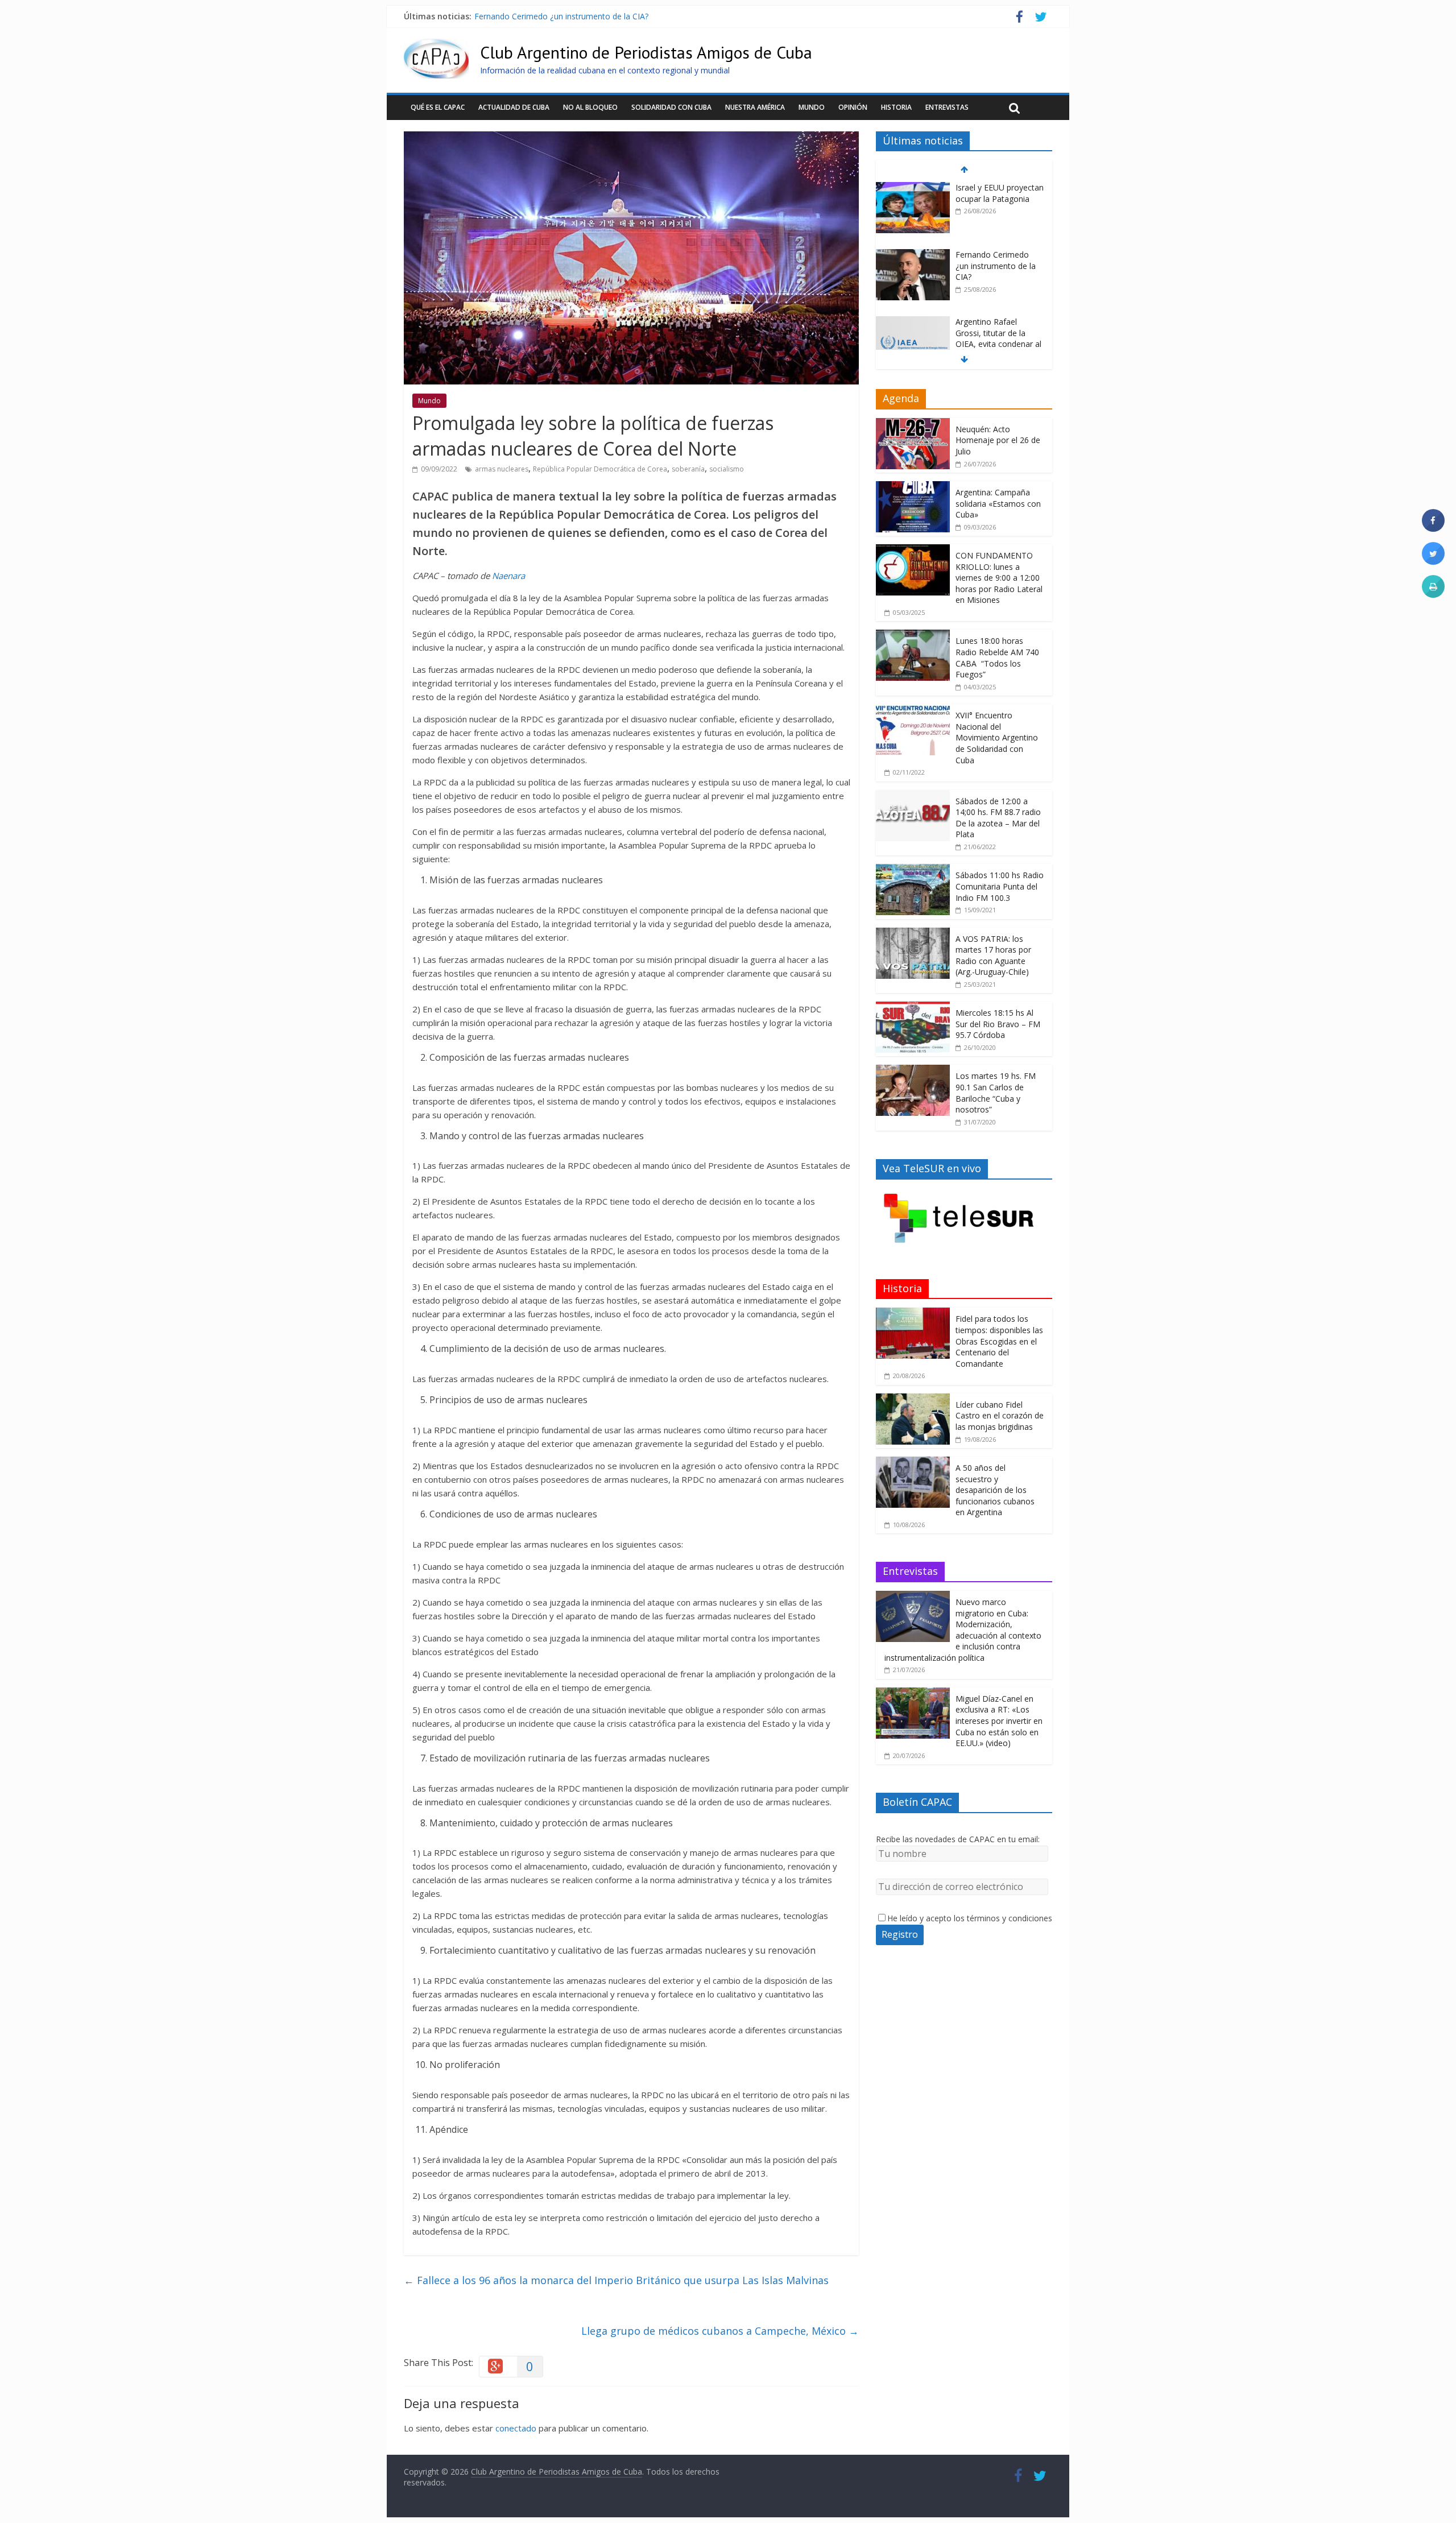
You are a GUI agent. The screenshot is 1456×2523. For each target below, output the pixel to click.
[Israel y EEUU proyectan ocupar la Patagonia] (913, 188)
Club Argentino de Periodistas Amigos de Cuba (646, 52)
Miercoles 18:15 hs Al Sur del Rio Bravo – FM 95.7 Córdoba (998, 1024)
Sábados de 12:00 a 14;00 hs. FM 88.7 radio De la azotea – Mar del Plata (998, 818)
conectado (516, 2428)
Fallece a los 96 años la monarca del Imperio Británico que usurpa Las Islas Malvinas (616, 2280)
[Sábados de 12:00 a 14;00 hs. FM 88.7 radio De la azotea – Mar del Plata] (913, 796)
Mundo (812, 107)
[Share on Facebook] (1433, 528)
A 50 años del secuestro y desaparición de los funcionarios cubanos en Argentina (995, 1490)
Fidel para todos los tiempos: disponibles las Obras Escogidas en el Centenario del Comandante (999, 1341)
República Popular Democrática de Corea (600, 469)
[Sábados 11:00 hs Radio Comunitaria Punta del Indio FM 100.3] (913, 870)
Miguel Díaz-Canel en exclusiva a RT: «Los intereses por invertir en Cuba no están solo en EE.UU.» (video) (999, 1721)
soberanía (688, 469)
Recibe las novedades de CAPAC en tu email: (958, 1839)
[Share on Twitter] (1433, 561)
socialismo (727, 469)
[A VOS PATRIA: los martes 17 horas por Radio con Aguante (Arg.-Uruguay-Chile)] (913, 934)
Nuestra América (755, 107)
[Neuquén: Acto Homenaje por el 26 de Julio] (913, 424)
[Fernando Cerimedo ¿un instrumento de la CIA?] (913, 255)
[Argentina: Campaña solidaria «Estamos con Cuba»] (913, 487)
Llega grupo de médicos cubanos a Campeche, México (720, 2331)
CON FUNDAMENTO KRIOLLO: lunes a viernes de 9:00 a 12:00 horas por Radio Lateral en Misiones (999, 578)
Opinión (853, 107)
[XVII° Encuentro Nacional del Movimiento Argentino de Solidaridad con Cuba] (913, 710)
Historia (896, 107)
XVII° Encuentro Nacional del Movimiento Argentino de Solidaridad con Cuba (997, 737)
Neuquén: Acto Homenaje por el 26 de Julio (998, 440)
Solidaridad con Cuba (671, 107)
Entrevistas (947, 107)
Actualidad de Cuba (514, 107)
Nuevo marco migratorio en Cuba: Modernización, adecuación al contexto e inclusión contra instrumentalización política (963, 1630)
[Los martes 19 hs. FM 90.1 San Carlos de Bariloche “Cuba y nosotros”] (913, 1071)
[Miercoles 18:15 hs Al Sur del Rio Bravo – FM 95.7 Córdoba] (913, 1008)
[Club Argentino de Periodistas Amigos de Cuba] (436, 46)
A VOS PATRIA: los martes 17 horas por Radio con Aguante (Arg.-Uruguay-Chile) (993, 956)
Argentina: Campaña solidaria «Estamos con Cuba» (998, 503)
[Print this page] (1433, 594)
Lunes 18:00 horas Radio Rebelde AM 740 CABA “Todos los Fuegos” (997, 657)
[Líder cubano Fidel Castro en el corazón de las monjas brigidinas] (913, 1399)
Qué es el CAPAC (438, 107)
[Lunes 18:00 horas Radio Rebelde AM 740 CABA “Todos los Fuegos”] (913, 636)
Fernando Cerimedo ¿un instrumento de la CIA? (561, 16)
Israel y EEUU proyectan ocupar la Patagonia (1000, 193)
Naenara (508, 576)
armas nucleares (502, 469)
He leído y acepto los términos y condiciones (970, 1918)
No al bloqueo (590, 107)
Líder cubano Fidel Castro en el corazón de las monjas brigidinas (1000, 1416)
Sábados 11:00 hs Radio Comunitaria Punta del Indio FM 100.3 (1000, 886)
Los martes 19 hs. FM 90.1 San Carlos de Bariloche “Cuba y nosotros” (996, 1093)
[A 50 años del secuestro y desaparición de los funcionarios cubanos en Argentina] (913, 1463)
